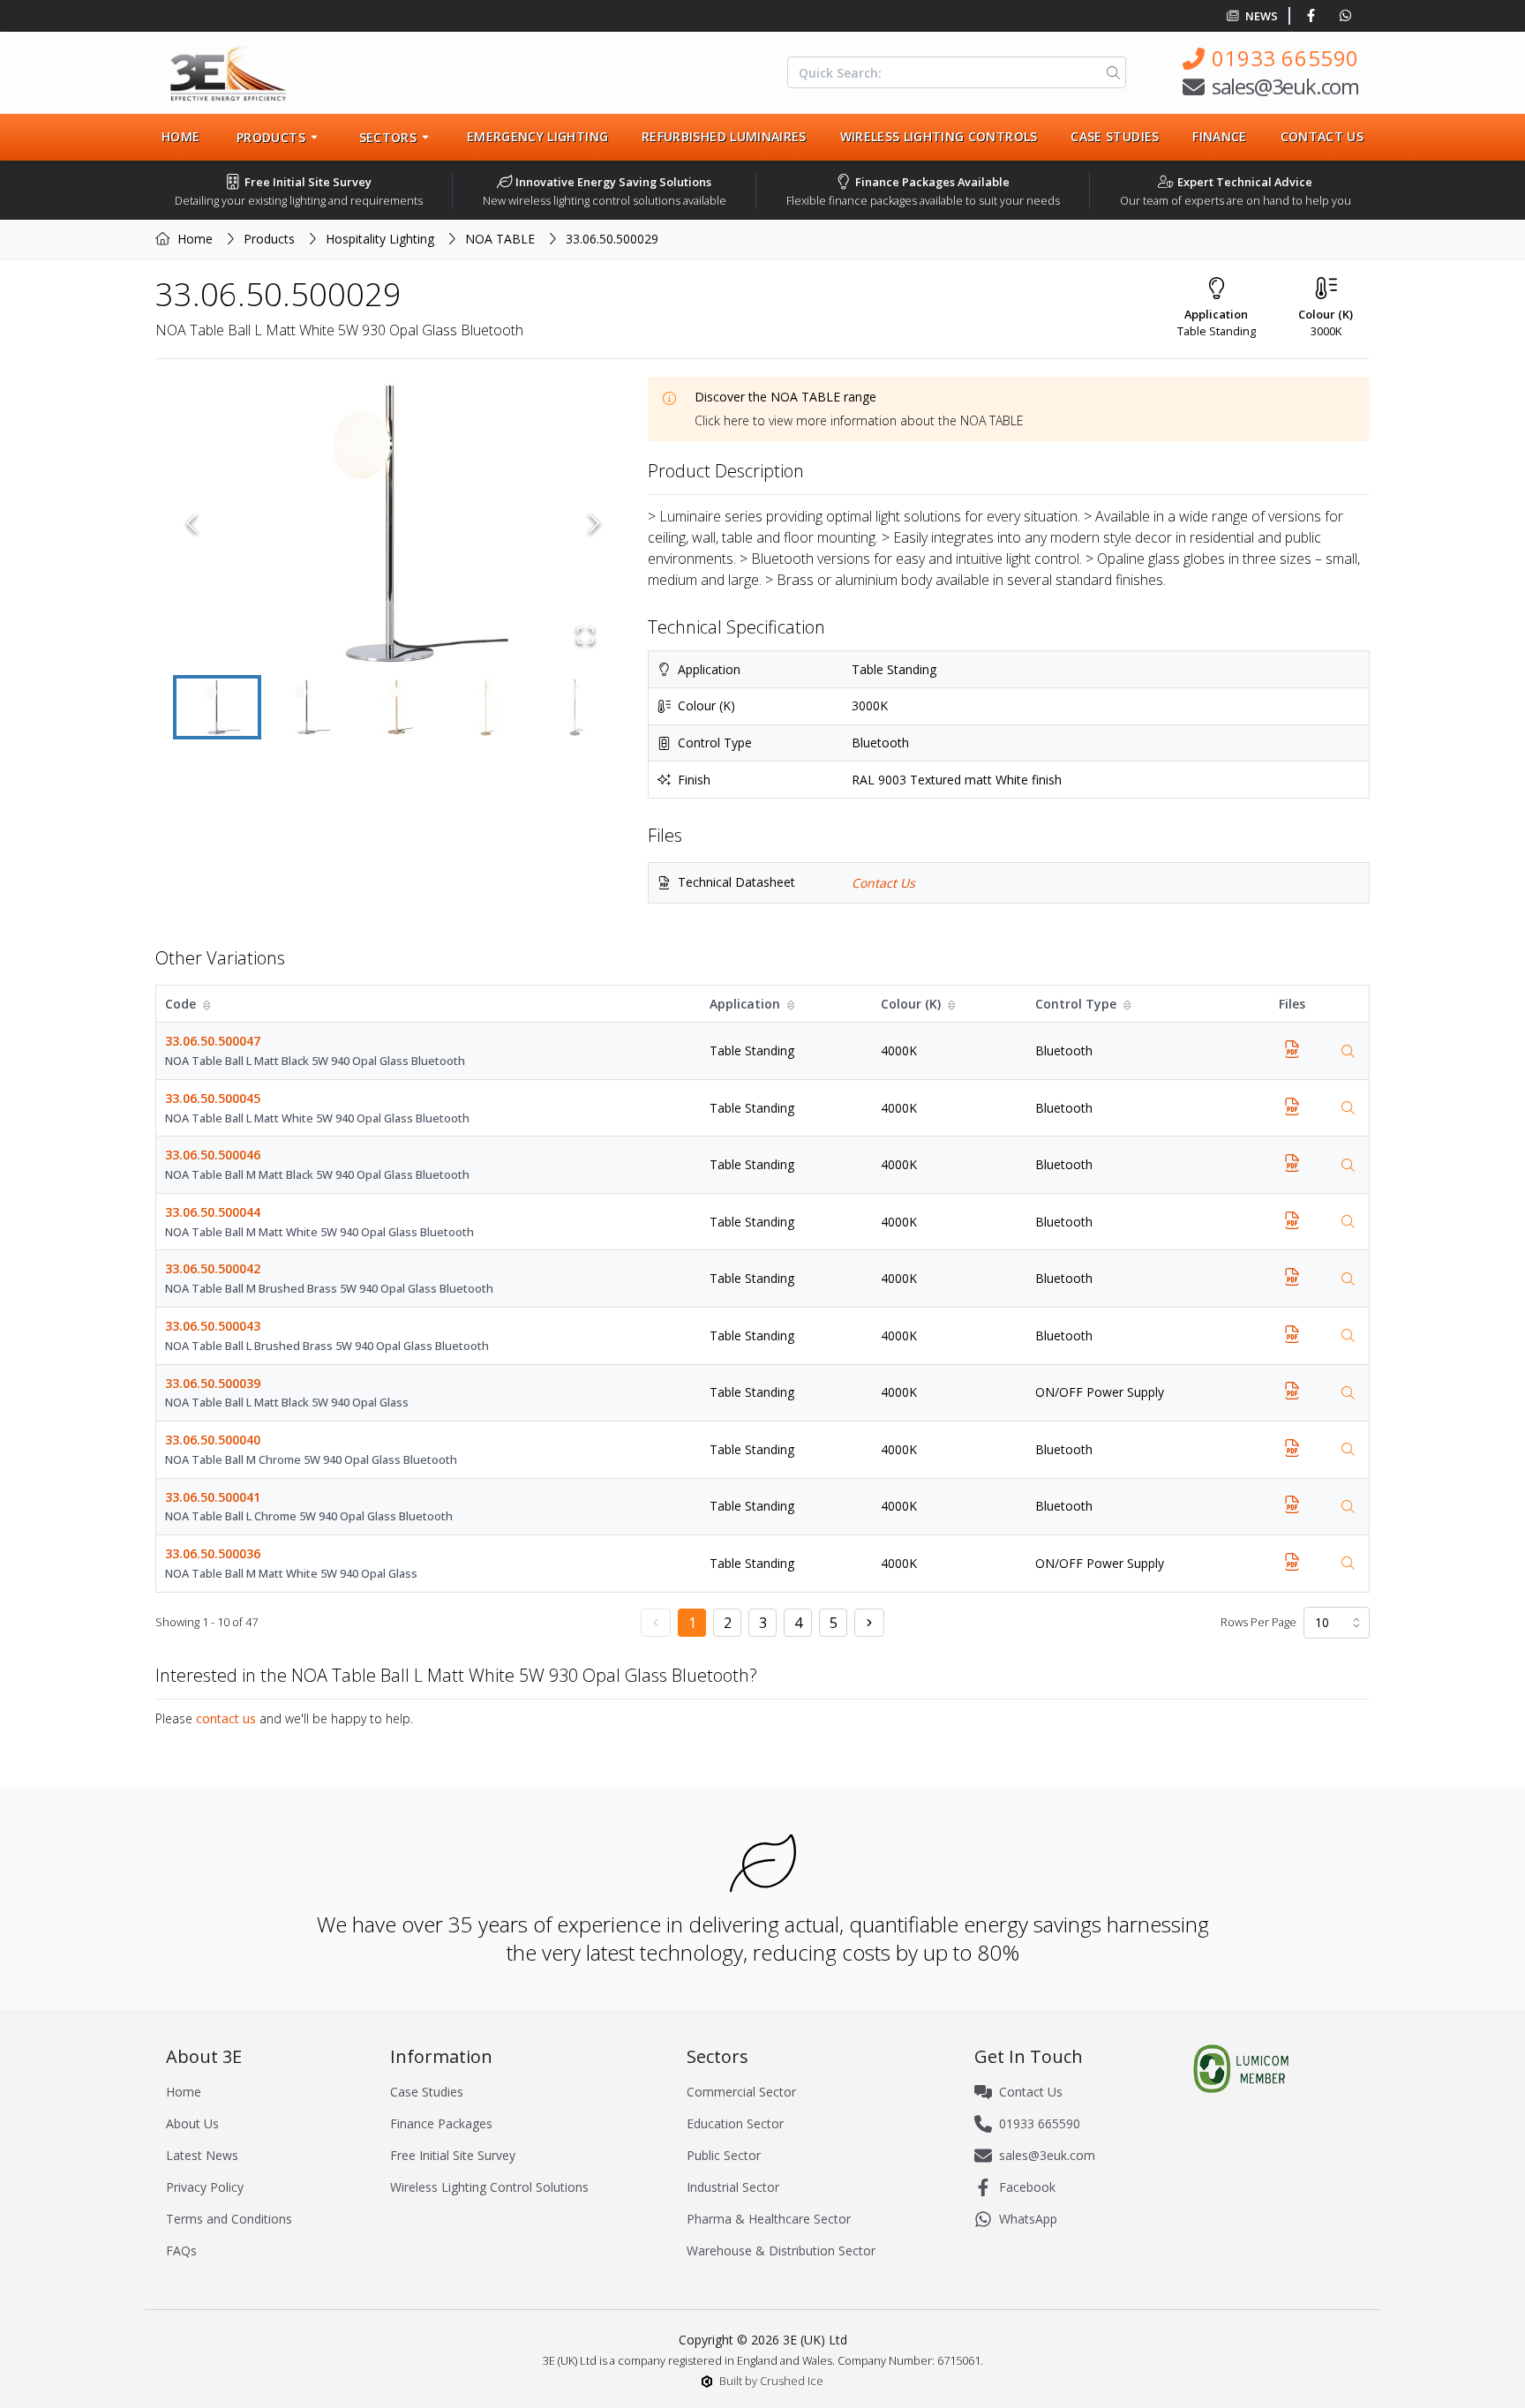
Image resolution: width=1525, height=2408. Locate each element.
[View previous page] (656, 1623)
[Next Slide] (594, 523)
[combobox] (1337, 1623)
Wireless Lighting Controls (939, 136)
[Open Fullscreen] (586, 635)
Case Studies (1115, 136)
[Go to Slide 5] (577, 707)
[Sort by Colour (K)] (953, 1004)
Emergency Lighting (537, 136)
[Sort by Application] (793, 1004)
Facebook (1027, 2187)
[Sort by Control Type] (1129, 1004)
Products (269, 239)
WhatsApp (1028, 2219)
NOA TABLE (500, 239)
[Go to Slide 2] (307, 707)
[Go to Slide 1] (217, 707)
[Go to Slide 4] (487, 707)
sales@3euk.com (1285, 86)
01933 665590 (1285, 58)
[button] (393, 523)
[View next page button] (869, 1623)
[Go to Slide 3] (397, 707)
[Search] (1110, 72)
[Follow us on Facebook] (1315, 16)
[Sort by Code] (208, 1004)
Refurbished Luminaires (724, 136)
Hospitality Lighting (380, 239)
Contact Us (1322, 136)
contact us (226, 1718)
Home (180, 136)
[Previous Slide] (192, 523)
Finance (1219, 136)
